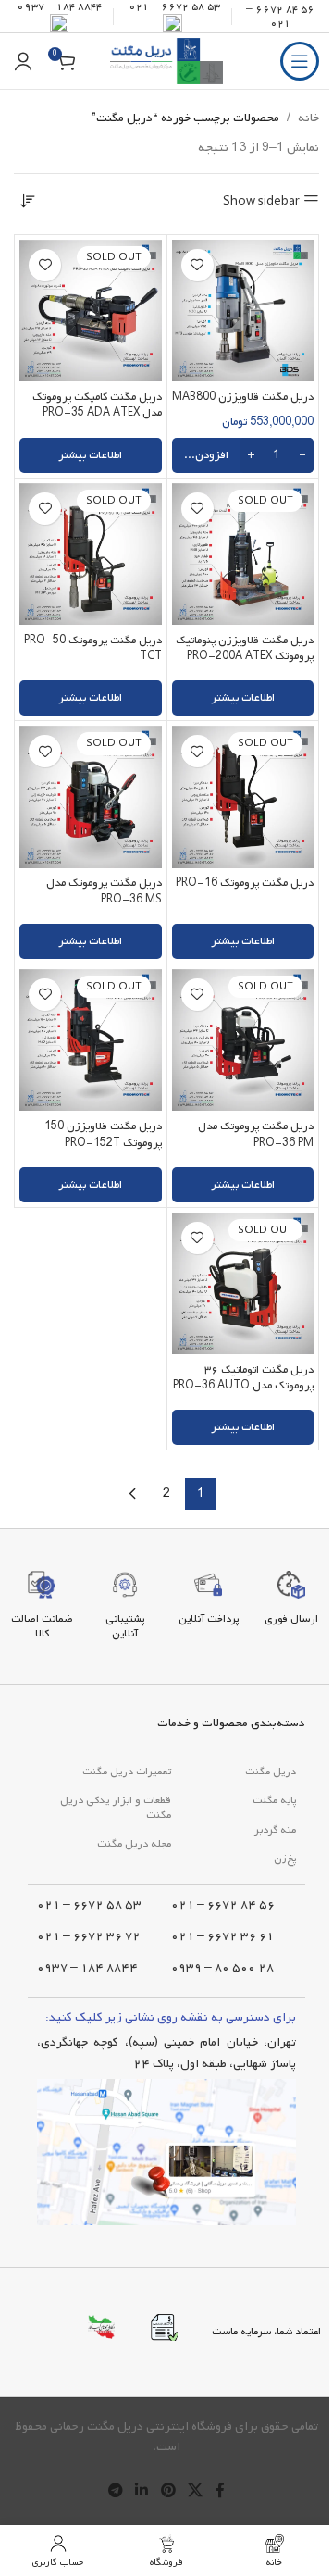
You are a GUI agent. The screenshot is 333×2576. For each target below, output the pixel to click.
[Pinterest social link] (168, 2492)
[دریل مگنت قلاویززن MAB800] (243, 311)
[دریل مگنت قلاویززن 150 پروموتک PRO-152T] (91, 1040)
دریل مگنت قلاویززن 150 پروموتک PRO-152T (103, 1134)
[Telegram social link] (115, 2492)
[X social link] (195, 2492)
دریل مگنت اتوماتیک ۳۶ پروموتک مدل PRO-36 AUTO (243, 1378)
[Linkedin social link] (142, 2492)
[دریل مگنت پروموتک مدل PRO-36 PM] (243, 1040)
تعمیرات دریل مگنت (127, 1772)
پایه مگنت (274, 1800)
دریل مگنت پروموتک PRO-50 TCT (93, 648)
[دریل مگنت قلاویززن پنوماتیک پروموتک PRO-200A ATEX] (243, 554)
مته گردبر (275, 1830)
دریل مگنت (271, 1772)
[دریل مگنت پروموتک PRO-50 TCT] (91, 554)
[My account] (23, 61)
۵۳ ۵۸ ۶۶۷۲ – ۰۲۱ (89, 1904)
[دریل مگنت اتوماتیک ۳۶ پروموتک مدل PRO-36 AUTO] (243, 1284)
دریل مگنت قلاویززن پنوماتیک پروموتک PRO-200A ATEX (245, 648)
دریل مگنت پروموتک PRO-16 (245, 883)
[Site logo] (166, 62)
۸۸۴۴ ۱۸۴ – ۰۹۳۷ (87, 1967)
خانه (308, 118)
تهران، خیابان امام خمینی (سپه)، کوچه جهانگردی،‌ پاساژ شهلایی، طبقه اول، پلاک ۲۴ (166, 2053)
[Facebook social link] (220, 2492)
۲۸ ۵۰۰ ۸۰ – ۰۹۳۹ (222, 1967)
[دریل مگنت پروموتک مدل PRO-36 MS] (91, 797)
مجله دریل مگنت (134, 1844)
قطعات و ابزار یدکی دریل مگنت (116, 1808)
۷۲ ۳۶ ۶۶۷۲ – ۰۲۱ (89, 1936)
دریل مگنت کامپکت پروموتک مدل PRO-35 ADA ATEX (97, 405)
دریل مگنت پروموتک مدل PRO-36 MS (104, 891)
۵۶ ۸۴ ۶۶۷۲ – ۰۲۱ (280, 16)
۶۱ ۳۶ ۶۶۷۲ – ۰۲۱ (222, 1936)
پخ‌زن (285, 1859)
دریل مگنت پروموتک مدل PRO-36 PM (256, 1134)
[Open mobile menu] (300, 61)
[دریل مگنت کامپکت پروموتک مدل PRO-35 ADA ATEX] (91, 311)
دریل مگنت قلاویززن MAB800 (243, 397)
